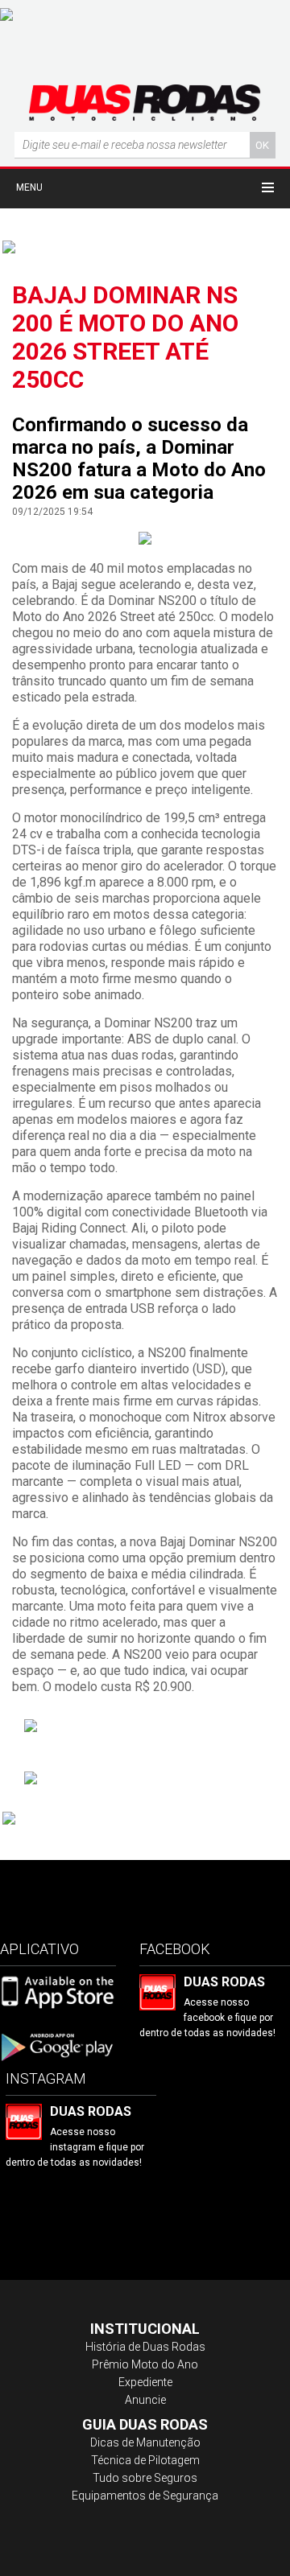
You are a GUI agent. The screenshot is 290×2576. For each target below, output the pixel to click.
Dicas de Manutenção (145, 2442)
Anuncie (145, 2400)
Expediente (145, 2382)
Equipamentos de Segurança (145, 2496)
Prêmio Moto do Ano (145, 2364)
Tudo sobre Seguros (145, 2478)
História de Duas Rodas (145, 2347)
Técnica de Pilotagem (145, 2460)
